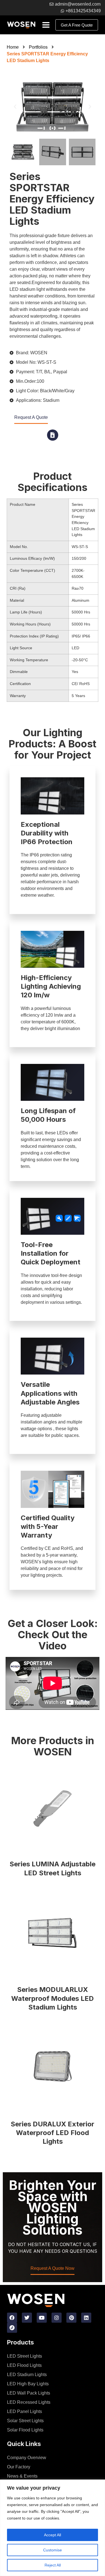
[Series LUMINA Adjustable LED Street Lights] (53, 1808)
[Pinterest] (71, 2318)
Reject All (53, 2565)
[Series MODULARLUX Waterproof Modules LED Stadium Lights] (53, 1934)
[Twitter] (27, 2318)
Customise (53, 2550)
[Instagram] (57, 2318)
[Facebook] (12, 2318)
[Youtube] (42, 2318)
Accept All (53, 2535)
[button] (15, 107)
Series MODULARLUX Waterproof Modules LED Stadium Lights (53, 1998)
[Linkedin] (86, 2318)
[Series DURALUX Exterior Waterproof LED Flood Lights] (53, 2068)
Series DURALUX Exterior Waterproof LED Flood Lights (53, 2133)
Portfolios (38, 47)
